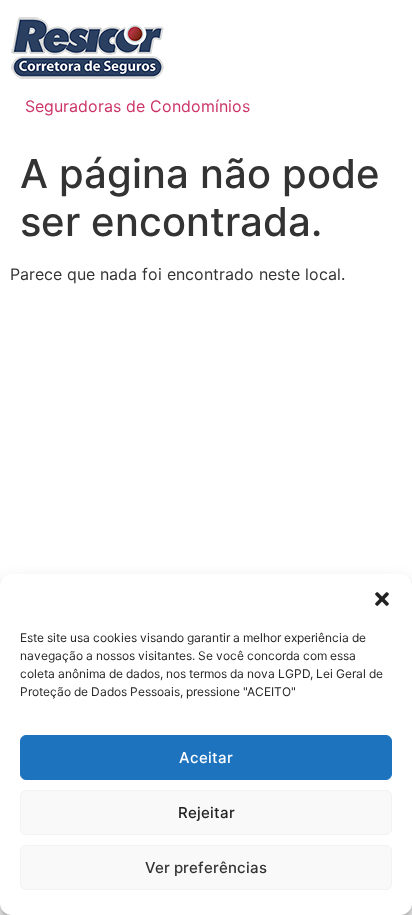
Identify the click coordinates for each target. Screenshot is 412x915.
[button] (382, 599)
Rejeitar (206, 812)
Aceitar (206, 757)
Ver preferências (206, 867)
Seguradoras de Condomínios (137, 106)
